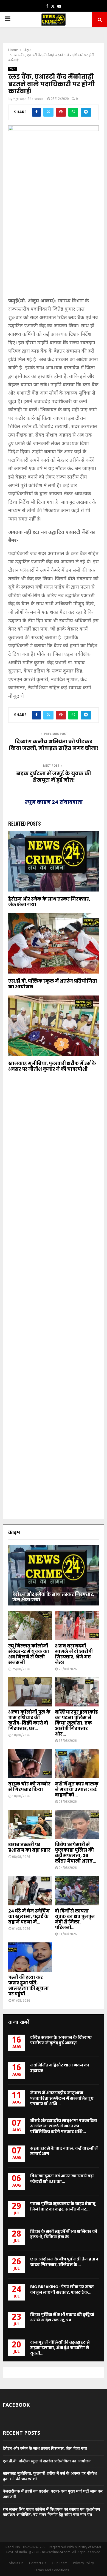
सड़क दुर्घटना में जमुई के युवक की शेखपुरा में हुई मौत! (54, 777)
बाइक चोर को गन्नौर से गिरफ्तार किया (29, 1787)
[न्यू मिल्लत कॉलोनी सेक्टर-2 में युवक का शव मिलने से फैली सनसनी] (30, 1626)
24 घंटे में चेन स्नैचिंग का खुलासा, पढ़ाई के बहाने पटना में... (29, 1916)
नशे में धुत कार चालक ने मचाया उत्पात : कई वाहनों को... (77, 1789)
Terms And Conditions (51, 2571)
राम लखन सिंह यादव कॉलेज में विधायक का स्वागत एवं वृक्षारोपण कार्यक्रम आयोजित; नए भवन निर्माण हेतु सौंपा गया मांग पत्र (51, 2512)
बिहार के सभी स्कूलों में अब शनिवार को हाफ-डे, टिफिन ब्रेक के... (64, 2234)
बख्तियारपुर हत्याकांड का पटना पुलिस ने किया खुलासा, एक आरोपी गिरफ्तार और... (76, 1723)
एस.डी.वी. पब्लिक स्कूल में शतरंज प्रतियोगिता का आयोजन (53, 984)
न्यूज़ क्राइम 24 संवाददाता (29, 99)
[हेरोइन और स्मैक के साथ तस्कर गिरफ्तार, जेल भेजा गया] (54, 1575)
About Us (16, 2563)
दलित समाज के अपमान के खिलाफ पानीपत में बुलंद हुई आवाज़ (61, 2040)
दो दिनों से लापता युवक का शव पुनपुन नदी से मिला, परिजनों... (75, 1919)
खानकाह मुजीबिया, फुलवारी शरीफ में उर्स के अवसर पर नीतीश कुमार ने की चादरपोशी (52, 1066)
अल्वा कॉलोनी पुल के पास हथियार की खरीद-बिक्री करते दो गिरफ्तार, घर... (29, 1720)
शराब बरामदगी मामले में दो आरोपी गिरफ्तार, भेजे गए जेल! (74, 1654)
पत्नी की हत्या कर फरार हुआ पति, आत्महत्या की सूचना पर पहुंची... (29, 1986)
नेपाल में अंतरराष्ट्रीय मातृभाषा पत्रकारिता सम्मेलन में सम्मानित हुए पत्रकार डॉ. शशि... (62, 2098)
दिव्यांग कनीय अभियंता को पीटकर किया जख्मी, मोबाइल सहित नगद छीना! (54, 745)
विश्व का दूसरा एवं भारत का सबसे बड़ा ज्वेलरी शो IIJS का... (62, 2179)
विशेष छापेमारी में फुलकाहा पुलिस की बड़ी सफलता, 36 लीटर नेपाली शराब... (75, 1853)
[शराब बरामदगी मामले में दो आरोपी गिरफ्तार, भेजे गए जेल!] (77, 1626)
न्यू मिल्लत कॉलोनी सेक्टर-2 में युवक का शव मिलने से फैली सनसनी (29, 1654)
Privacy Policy (83, 2563)
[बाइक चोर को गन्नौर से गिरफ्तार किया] (30, 1764)
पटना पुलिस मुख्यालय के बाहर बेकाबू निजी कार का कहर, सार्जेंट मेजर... (63, 2206)
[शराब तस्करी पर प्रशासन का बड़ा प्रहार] (30, 1825)
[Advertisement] (54, 239)
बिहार (13, 69)
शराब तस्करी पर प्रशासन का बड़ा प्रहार (29, 1847)
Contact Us (38, 2563)
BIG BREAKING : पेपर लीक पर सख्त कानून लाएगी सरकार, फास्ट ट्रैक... (62, 2290)
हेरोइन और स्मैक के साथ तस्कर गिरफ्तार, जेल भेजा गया (49, 902)
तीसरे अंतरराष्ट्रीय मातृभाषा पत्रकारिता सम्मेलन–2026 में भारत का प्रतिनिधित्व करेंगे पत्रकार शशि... (64, 2126)
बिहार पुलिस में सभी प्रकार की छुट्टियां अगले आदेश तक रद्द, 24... (62, 2317)
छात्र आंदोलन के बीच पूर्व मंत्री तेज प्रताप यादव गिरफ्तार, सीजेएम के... (64, 2262)
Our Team (60, 2563)
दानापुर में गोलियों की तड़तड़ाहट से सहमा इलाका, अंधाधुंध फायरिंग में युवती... (60, 2348)
